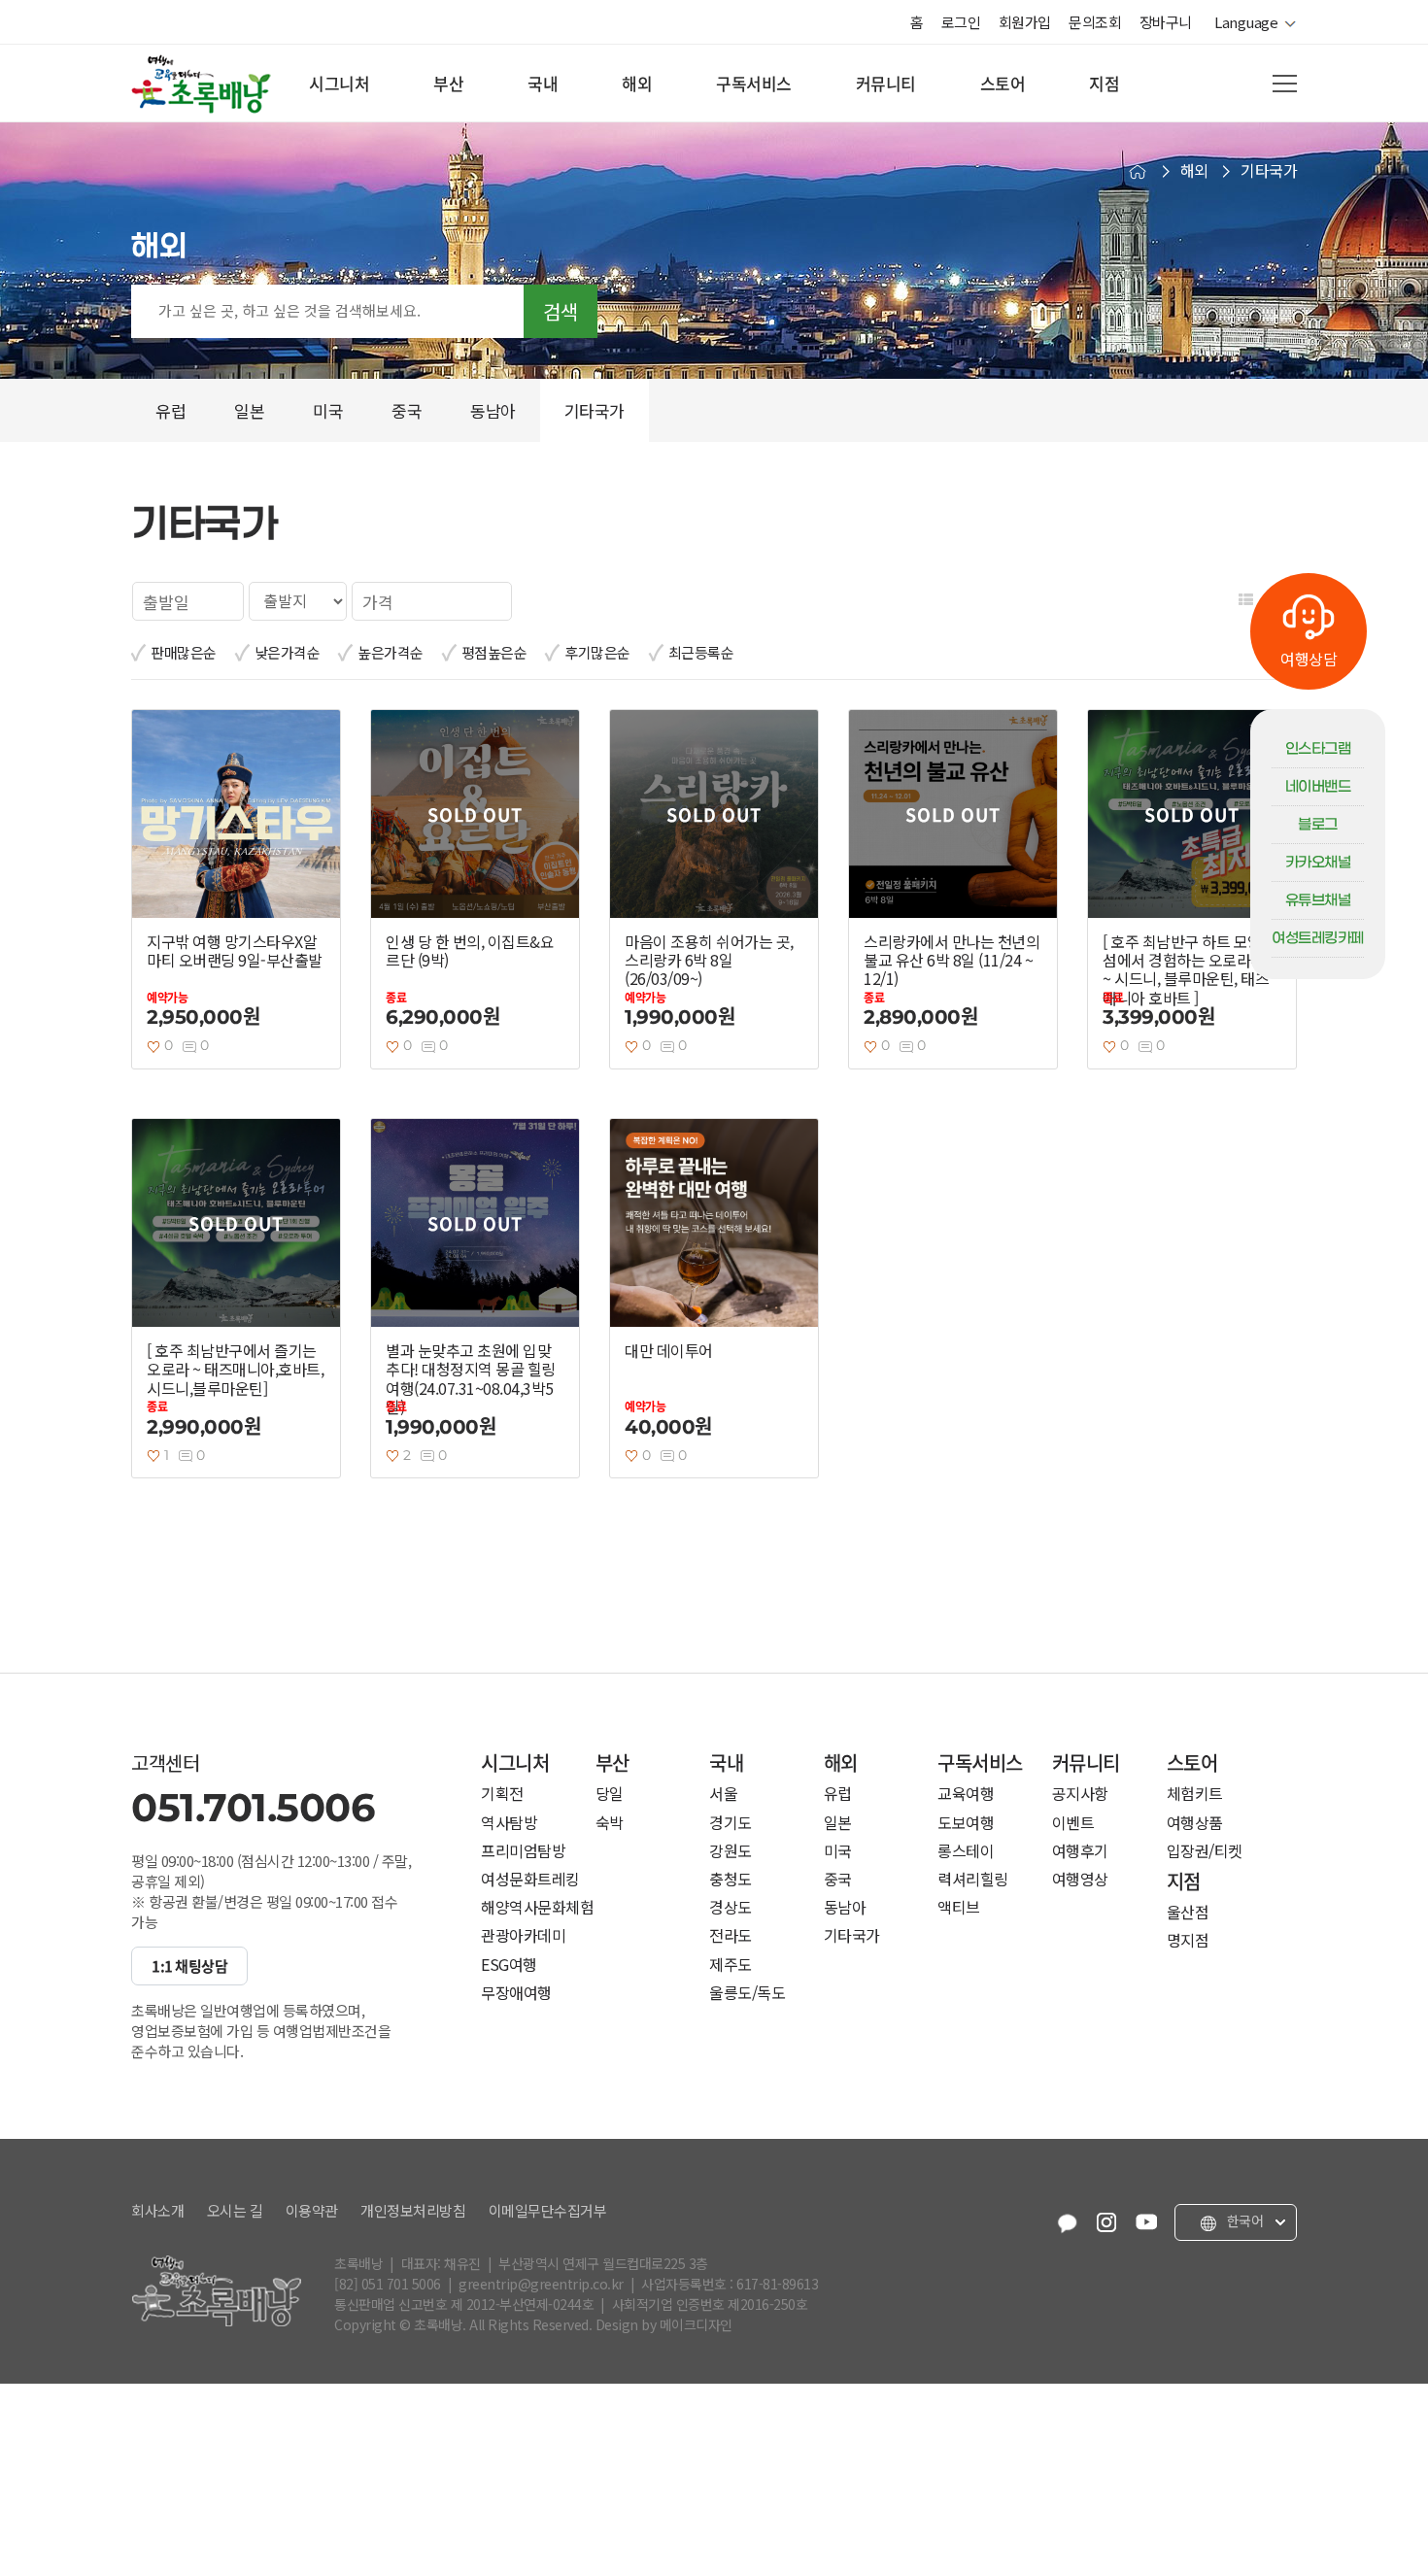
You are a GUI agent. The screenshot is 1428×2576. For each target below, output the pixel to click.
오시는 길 (235, 2211)
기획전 (502, 1794)
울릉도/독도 (747, 1993)
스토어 (1003, 83)
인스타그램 (1318, 749)
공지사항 (1080, 1794)
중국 (838, 1879)
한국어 (1243, 2221)
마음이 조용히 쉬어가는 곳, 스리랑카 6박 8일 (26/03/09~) (709, 961)
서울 (723, 1794)
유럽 (838, 1794)
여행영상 (1080, 1879)
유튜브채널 (1318, 900)
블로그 (1318, 825)
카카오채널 (1318, 863)
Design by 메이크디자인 (664, 2324)
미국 (838, 1851)
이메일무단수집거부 (548, 2211)
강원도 (731, 1851)
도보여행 (966, 1823)
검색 (561, 311)
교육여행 (966, 1794)
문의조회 (1095, 22)
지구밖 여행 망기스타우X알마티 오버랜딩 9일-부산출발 (235, 951)
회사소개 (157, 2211)
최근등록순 (701, 652)
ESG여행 (509, 1965)
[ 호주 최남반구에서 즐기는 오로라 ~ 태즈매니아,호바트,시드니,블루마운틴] (235, 1370)
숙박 (610, 1823)
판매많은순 (184, 652)
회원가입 (1025, 22)
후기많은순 (597, 652)
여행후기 (1080, 1851)
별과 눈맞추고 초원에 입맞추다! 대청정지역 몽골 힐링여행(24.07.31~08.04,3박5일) (471, 1379)
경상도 (731, 1907)
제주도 (731, 1965)
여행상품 (1195, 1823)
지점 (1104, 83)
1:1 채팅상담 (189, 1966)
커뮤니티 (886, 83)
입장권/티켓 (1205, 1851)
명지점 (1188, 1940)
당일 (610, 1794)
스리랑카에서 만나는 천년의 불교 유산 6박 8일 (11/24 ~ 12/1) (952, 961)
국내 (543, 83)
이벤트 (1073, 1823)
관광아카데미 (523, 1935)
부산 (448, 83)
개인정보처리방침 (413, 2211)
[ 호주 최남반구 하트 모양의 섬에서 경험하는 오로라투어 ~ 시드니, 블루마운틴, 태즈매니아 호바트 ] (1190, 970)
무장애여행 (516, 1993)
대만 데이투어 (669, 1351)
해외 (637, 83)
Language (1249, 22)
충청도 (731, 1879)
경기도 (731, 1823)
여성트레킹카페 (1318, 938)
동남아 (845, 1907)
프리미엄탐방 (523, 1851)
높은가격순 (391, 652)
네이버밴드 (1318, 787)
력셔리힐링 (973, 1879)
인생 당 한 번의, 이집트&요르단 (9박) (470, 951)
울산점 (1188, 1912)
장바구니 (1166, 22)
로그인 (961, 22)
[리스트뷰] (1246, 599)
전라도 (731, 1935)
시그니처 (339, 83)
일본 (838, 1823)
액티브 (959, 1907)
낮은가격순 (288, 652)
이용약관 (312, 2211)
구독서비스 (754, 83)
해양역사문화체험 (537, 1907)
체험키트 (1195, 1794)
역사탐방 (509, 1823)
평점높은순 (494, 652)
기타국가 (852, 1935)
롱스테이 (966, 1851)
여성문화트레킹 (530, 1879)
